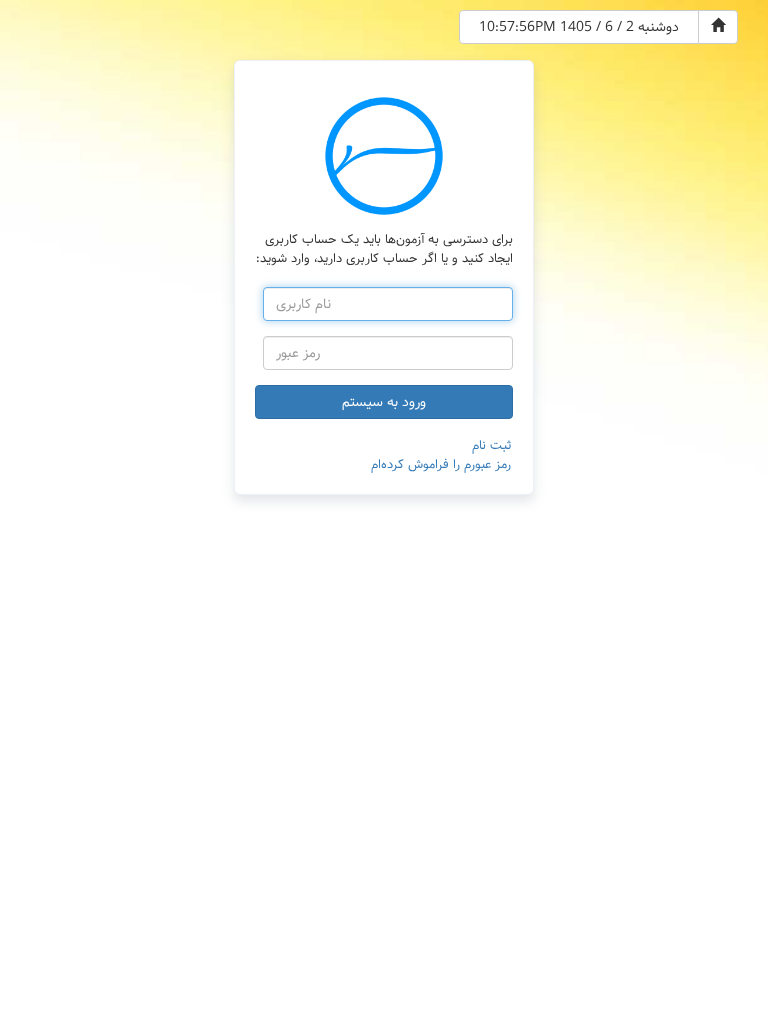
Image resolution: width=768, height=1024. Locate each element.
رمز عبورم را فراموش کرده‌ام (441, 464)
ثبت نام (491, 445)
